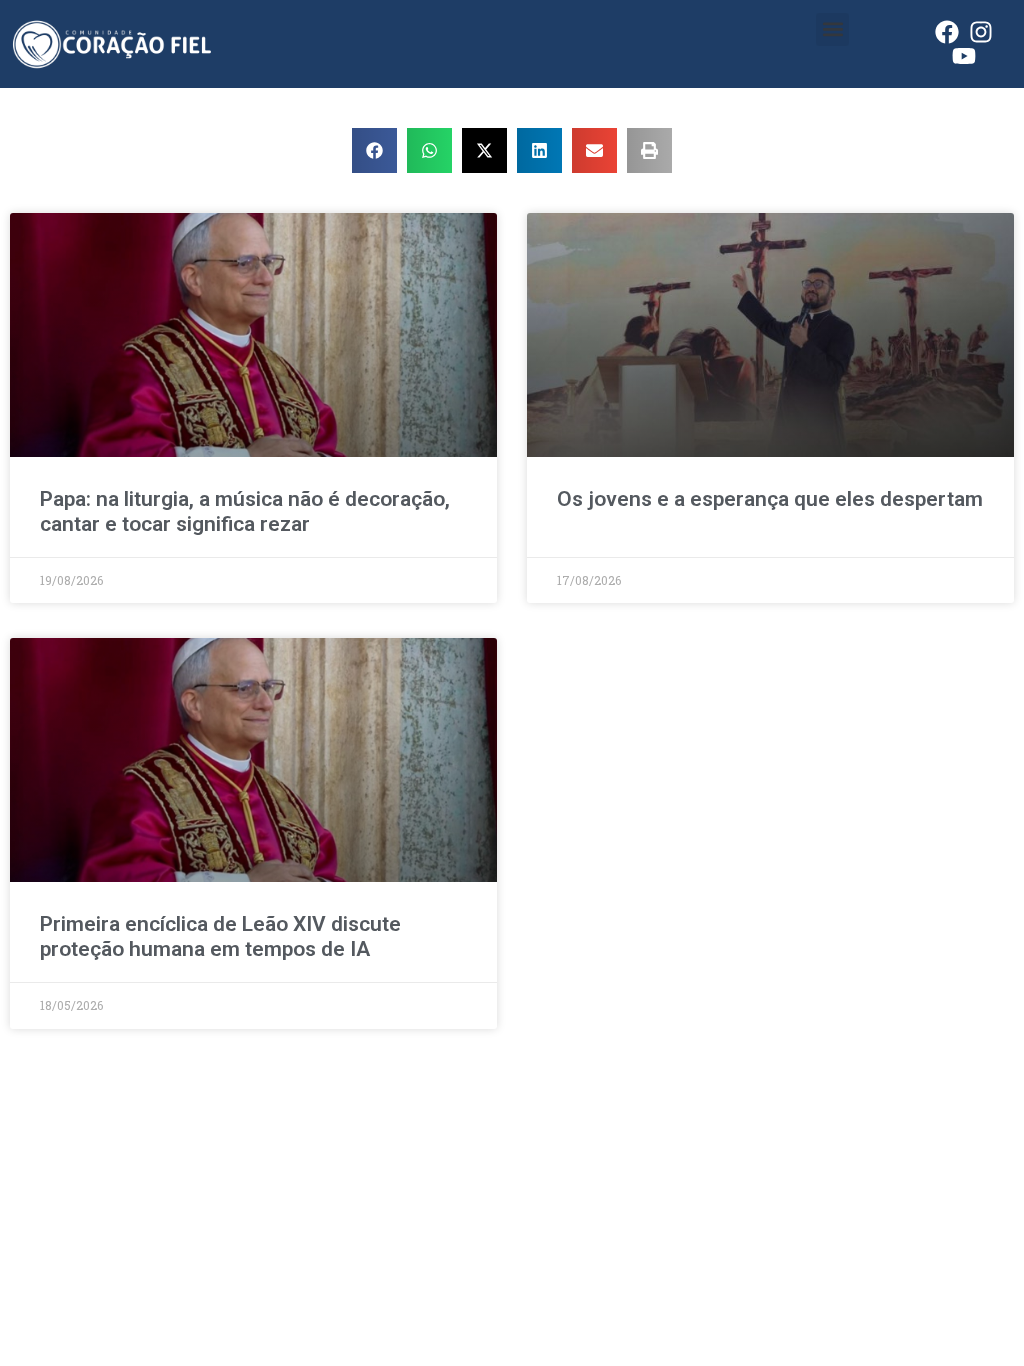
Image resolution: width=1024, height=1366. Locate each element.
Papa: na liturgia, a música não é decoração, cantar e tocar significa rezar (245, 511)
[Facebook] (947, 32)
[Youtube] (964, 56)
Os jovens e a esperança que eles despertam (770, 499)
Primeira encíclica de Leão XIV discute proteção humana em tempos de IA (220, 936)
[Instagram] (981, 32)
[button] (832, 29)
